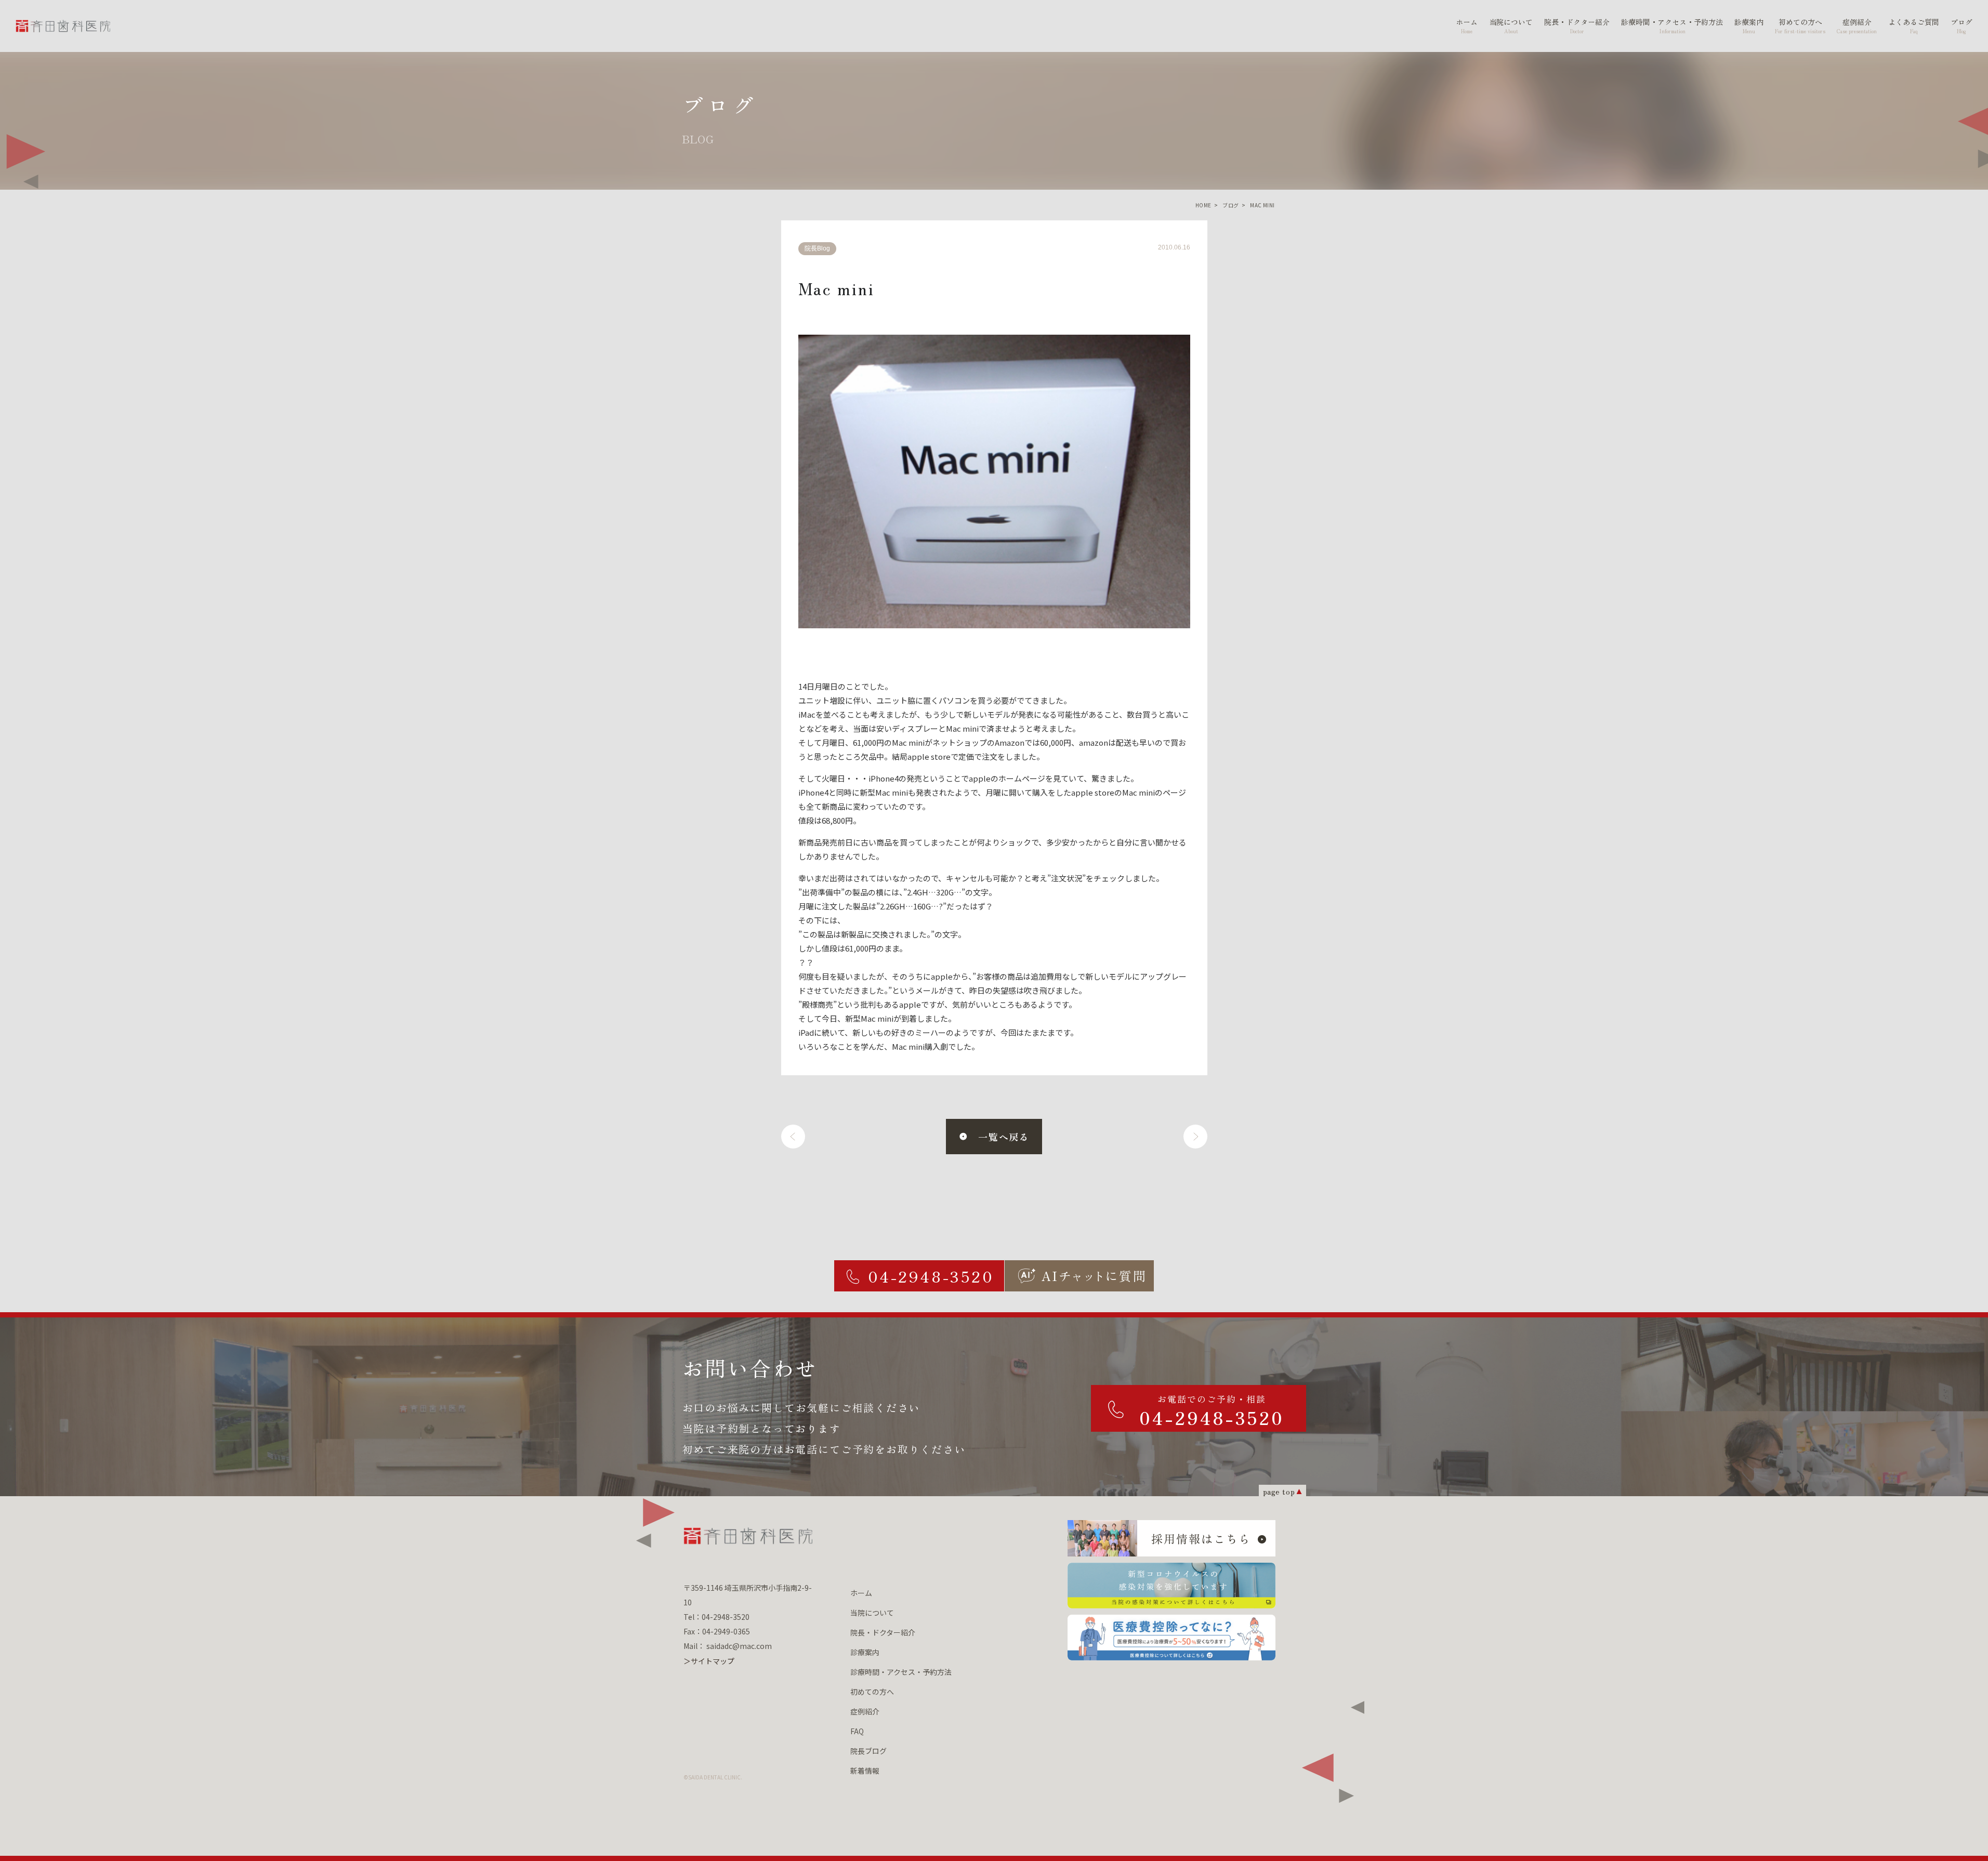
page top (1279, 1491)
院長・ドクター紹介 (883, 1632)
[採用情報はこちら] (1171, 1538)
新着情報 (865, 1771)
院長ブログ (868, 1751)
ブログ (1230, 205)
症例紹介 (865, 1711)
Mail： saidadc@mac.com (728, 1646)
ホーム (861, 1593)
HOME (1203, 205)
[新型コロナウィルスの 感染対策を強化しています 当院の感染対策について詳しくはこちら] (1171, 1586)
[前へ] (793, 1137)
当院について (872, 1613)
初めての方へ (872, 1692)
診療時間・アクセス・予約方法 (901, 1672)
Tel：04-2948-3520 (716, 1617)
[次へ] (1195, 1137)
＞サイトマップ (709, 1661)
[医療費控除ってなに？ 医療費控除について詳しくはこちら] (1171, 1638)
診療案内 (865, 1652)
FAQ (857, 1731)
